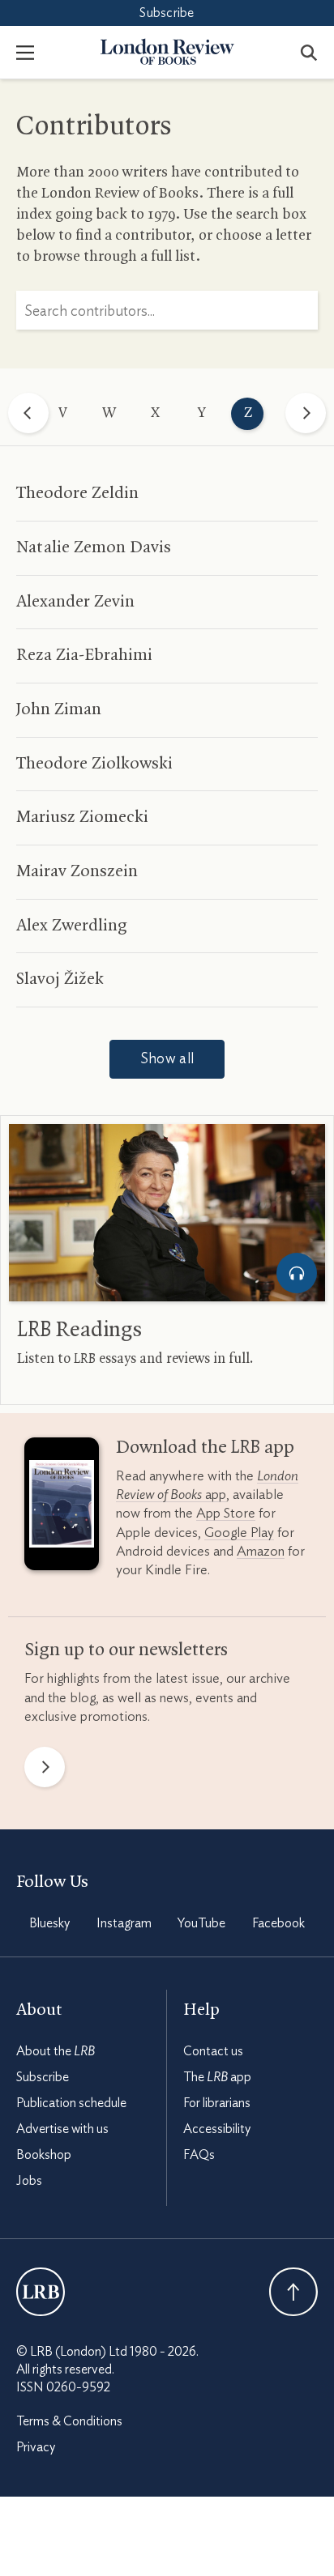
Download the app (205, 1448)
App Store (226, 1513)
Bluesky (49, 1923)
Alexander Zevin (75, 602)
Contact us (213, 2051)
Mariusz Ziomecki (82, 817)
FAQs (199, 2155)
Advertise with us (62, 2129)
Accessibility (217, 2129)
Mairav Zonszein (77, 871)
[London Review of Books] (41, 2292)
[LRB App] (62, 1508)
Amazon (261, 1551)
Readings (79, 1331)
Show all (167, 1059)
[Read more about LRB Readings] (167, 1213)
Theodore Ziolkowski (94, 764)
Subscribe (167, 13)
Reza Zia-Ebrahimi (84, 655)
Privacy (36, 2447)
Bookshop (44, 2155)
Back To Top (293, 2292)
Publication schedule (71, 2103)
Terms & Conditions (69, 2421)
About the (56, 2051)
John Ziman (59, 709)
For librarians (217, 2103)
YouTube (201, 1923)
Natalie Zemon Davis (94, 547)
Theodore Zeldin (77, 493)
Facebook (278, 1923)
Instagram (124, 1923)
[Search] (309, 52)
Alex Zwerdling (72, 926)
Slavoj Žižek (60, 979)
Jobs (29, 2181)
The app (217, 2077)
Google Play (239, 1533)
